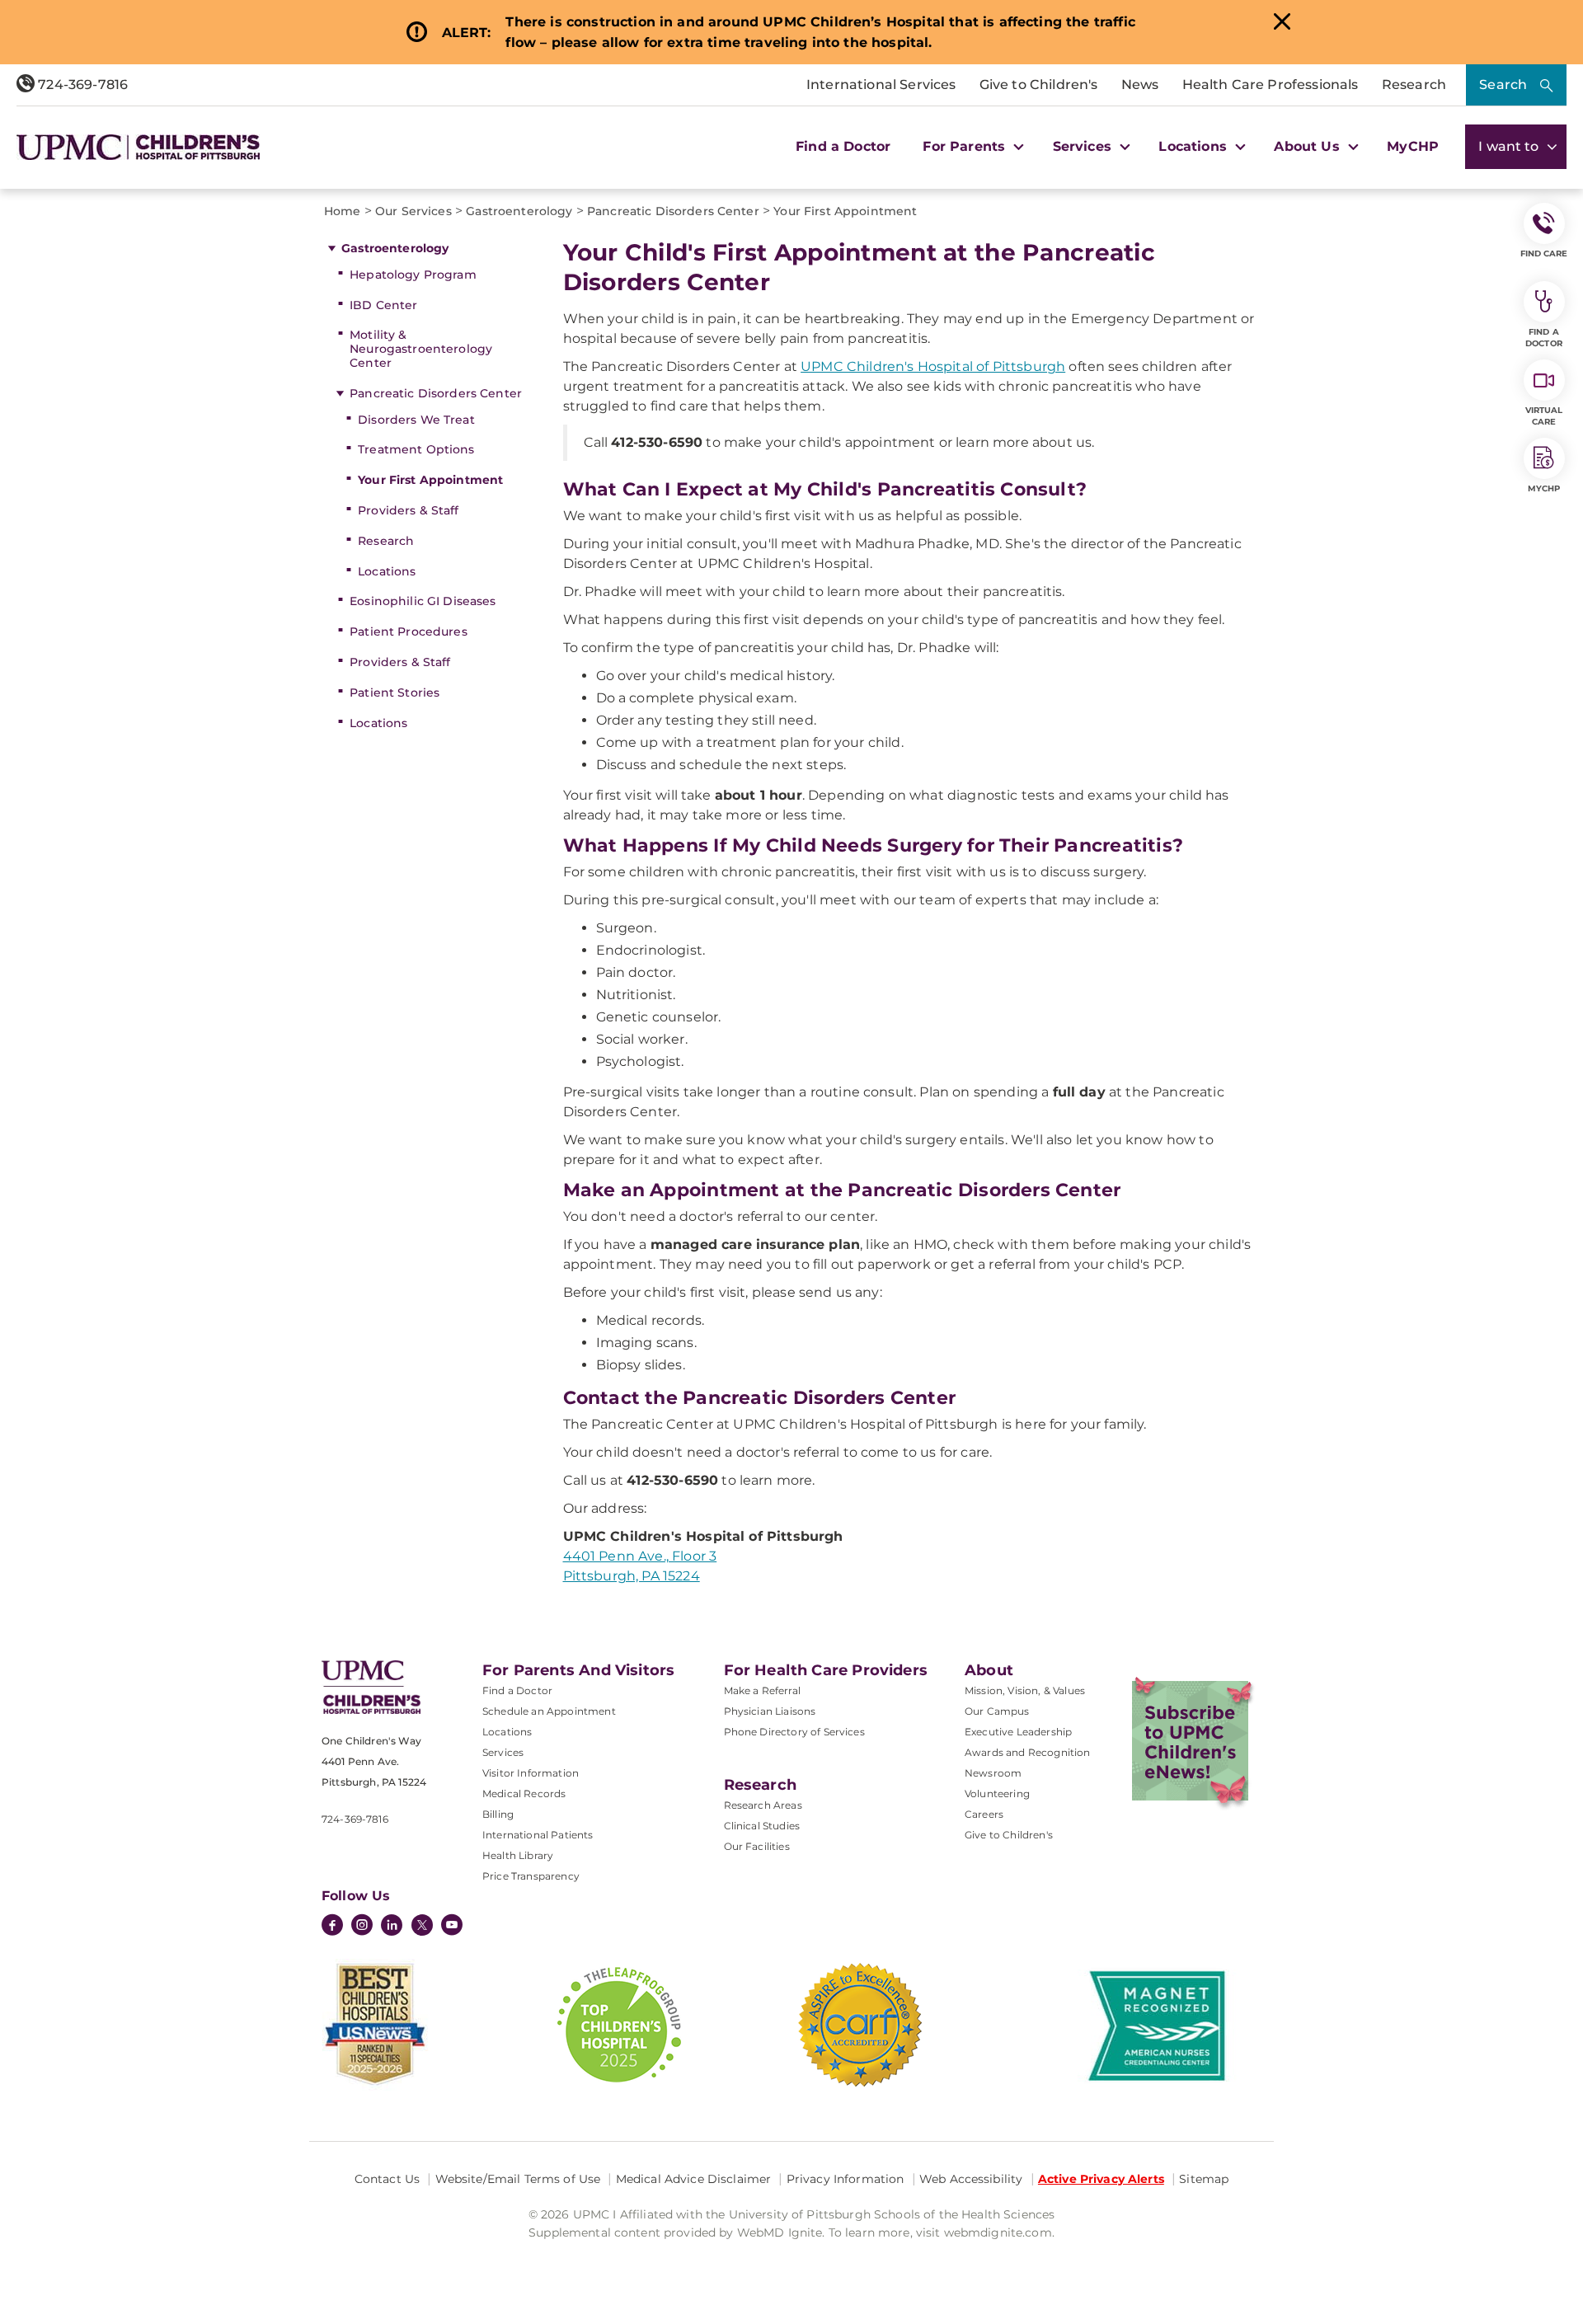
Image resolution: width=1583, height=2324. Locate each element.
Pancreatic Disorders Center (436, 393)
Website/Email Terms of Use (518, 2179)
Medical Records (524, 1793)
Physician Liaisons (770, 1711)
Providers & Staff (408, 510)
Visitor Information (531, 1773)
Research (1414, 85)
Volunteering (997, 1793)
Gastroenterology (395, 248)
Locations (387, 571)
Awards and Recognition (1028, 1752)
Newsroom (993, 1773)
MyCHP (1413, 146)
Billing (498, 1814)
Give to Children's (1039, 85)
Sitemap (1204, 2179)
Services (503, 1752)
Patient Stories (395, 693)
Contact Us (387, 2179)
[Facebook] (332, 1927)
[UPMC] (138, 147)
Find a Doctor (843, 146)
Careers (984, 1814)
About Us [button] (1308, 146)
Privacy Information (846, 2179)
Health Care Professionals (1271, 85)
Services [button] (1084, 146)
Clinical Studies (762, 1826)
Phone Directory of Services (794, 1732)
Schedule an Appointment (549, 1711)
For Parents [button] (966, 146)
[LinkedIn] (392, 1927)
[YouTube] (452, 1927)
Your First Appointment (430, 480)
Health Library (518, 1855)
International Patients (538, 1835)
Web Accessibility (971, 2179)
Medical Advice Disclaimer (694, 2179)
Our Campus (997, 1711)
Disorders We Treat (416, 420)
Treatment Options (416, 449)
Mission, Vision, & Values (1025, 1690)
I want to (1510, 146)
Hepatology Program (413, 275)
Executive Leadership (1018, 1732)
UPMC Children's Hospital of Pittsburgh (933, 366)
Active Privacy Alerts (1101, 2179)
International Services (881, 85)
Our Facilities (757, 1846)
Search (1503, 85)
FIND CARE (1544, 254)
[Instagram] (362, 1927)
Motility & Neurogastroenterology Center (421, 349)
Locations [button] (1195, 146)
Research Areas (763, 1805)
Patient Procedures (409, 631)
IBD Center (383, 305)
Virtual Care (1544, 416)
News (1140, 85)
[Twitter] (422, 1925)
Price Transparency (531, 1876)
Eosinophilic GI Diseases (423, 601)
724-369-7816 (81, 85)
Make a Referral (762, 1690)
